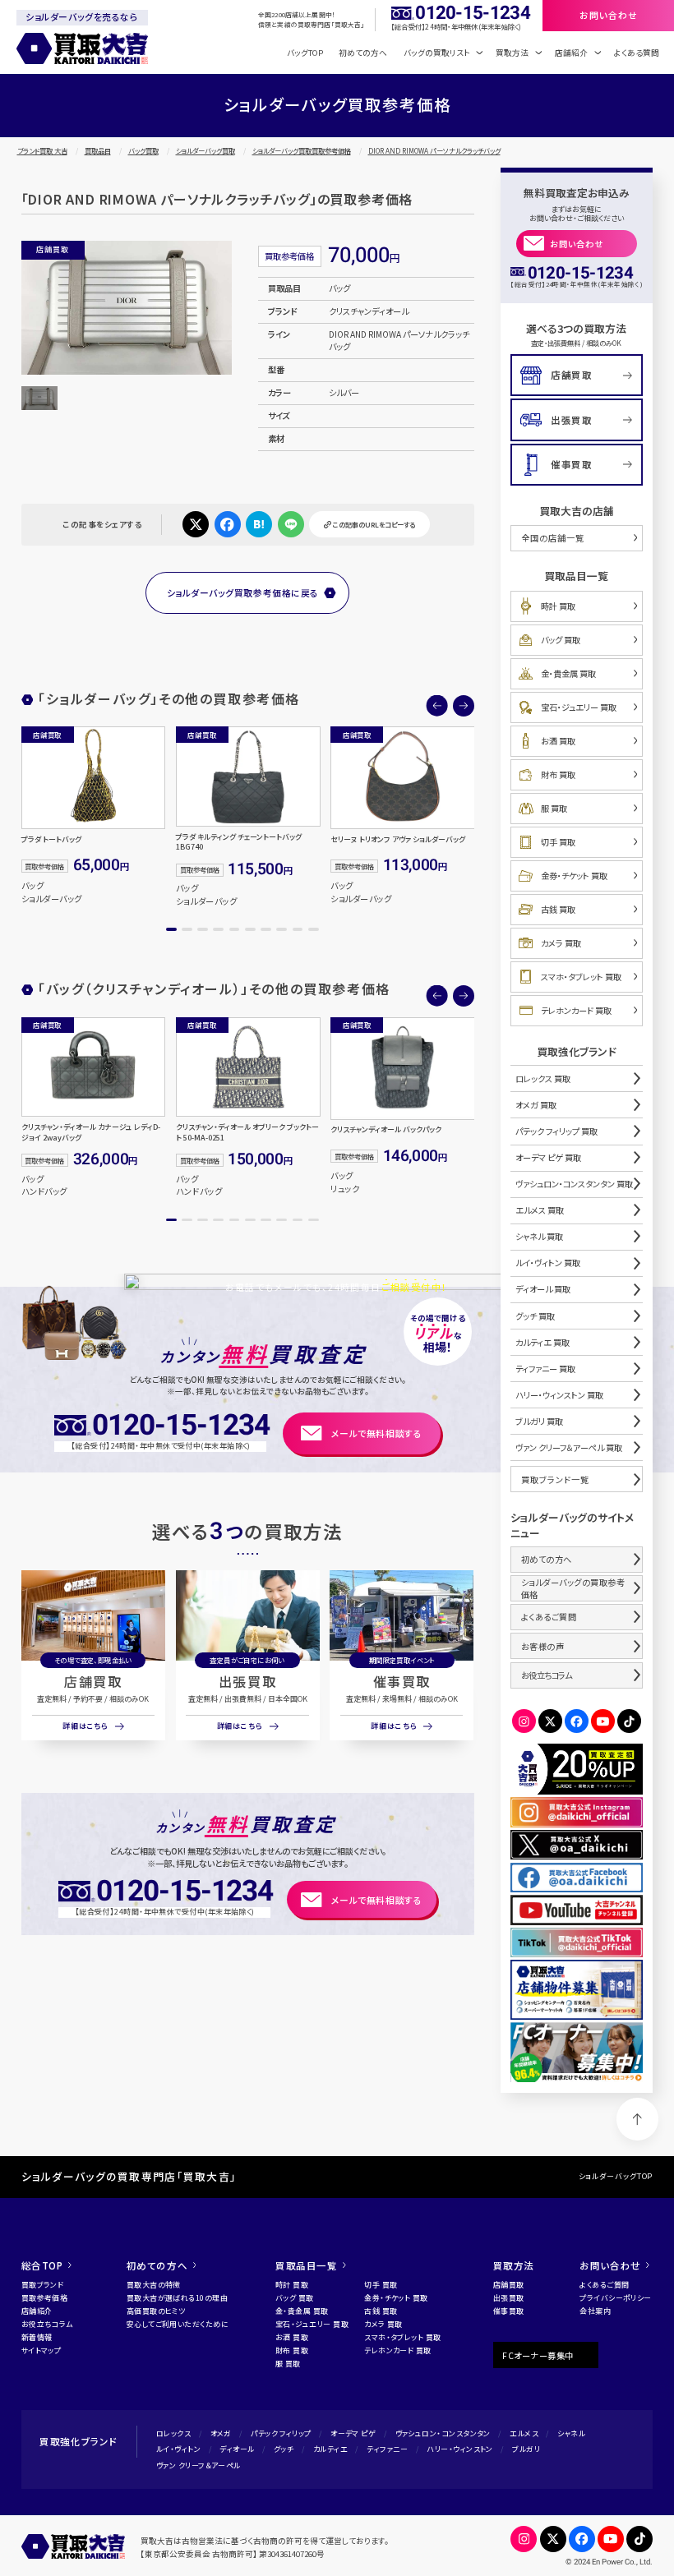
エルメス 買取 (540, 1210)
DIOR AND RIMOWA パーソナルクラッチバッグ (434, 150)
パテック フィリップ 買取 (556, 1131)
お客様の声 (543, 1646)
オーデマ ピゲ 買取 (548, 1157)
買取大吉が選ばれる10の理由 (177, 2298)
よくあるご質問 (549, 1617)
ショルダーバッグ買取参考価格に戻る (243, 592)
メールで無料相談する (376, 1433)
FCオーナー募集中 (538, 2355)
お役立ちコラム (546, 1675)
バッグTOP (305, 53)
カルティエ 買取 (542, 1342)
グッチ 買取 (535, 1316)
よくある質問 (637, 53)
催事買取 (402, 1681)
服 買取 (554, 808)
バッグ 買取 (561, 640)
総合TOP (42, 2265)
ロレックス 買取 (543, 1078)
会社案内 (595, 2311)
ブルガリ (526, 2449)
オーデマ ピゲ (353, 2433)
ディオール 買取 (543, 1289)
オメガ (221, 2433)
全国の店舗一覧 (553, 538)
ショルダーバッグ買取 (205, 150)
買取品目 (98, 150)
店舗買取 (93, 1681)
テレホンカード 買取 (576, 1010)
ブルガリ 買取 (539, 1421)
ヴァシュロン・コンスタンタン (443, 2433)
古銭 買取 (558, 909)
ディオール (237, 2449)
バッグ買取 (143, 150)
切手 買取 (558, 842)
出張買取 (247, 1681)
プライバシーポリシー (615, 2298)
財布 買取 (558, 774)
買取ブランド (43, 2285)
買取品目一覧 (306, 2265)
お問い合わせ (577, 244)
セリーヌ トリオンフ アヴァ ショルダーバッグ (398, 840)
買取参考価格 (45, 2298)
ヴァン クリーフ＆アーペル (199, 2465)
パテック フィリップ (281, 2433)
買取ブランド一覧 (555, 1479)
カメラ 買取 (561, 943)
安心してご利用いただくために (178, 2324)
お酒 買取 (558, 741)
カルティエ (330, 2449)
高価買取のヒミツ (156, 2311)
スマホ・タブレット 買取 (581, 977)
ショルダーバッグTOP (616, 2176)
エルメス (524, 2433)
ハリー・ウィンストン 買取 (559, 1395)
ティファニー (387, 2449)
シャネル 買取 (539, 1236)
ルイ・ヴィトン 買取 (548, 1263)
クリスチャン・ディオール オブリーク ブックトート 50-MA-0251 (247, 1133)
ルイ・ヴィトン (178, 2449)
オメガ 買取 (536, 1105)
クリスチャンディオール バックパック (386, 1130)
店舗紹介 (37, 2311)
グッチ (284, 2449)
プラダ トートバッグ (51, 840)
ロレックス (173, 2433)
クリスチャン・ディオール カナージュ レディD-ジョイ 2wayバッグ (91, 1133)
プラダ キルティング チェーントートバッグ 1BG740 (239, 843)
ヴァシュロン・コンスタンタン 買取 (574, 1184)
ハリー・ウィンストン (459, 2449)
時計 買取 (558, 606)
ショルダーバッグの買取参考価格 (573, 1588)
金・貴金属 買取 (568, 673)
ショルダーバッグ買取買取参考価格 (302, 150)
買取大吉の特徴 (154, 2285)
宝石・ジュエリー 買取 (579, 707)
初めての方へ (363, 53)
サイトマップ (42, 2350)
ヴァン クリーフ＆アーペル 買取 (569, 1447)
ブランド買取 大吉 (42, 150)
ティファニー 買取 (545, 1369)
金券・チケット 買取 (574, 876)
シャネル (571, 2433)
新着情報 (37, 2337)
